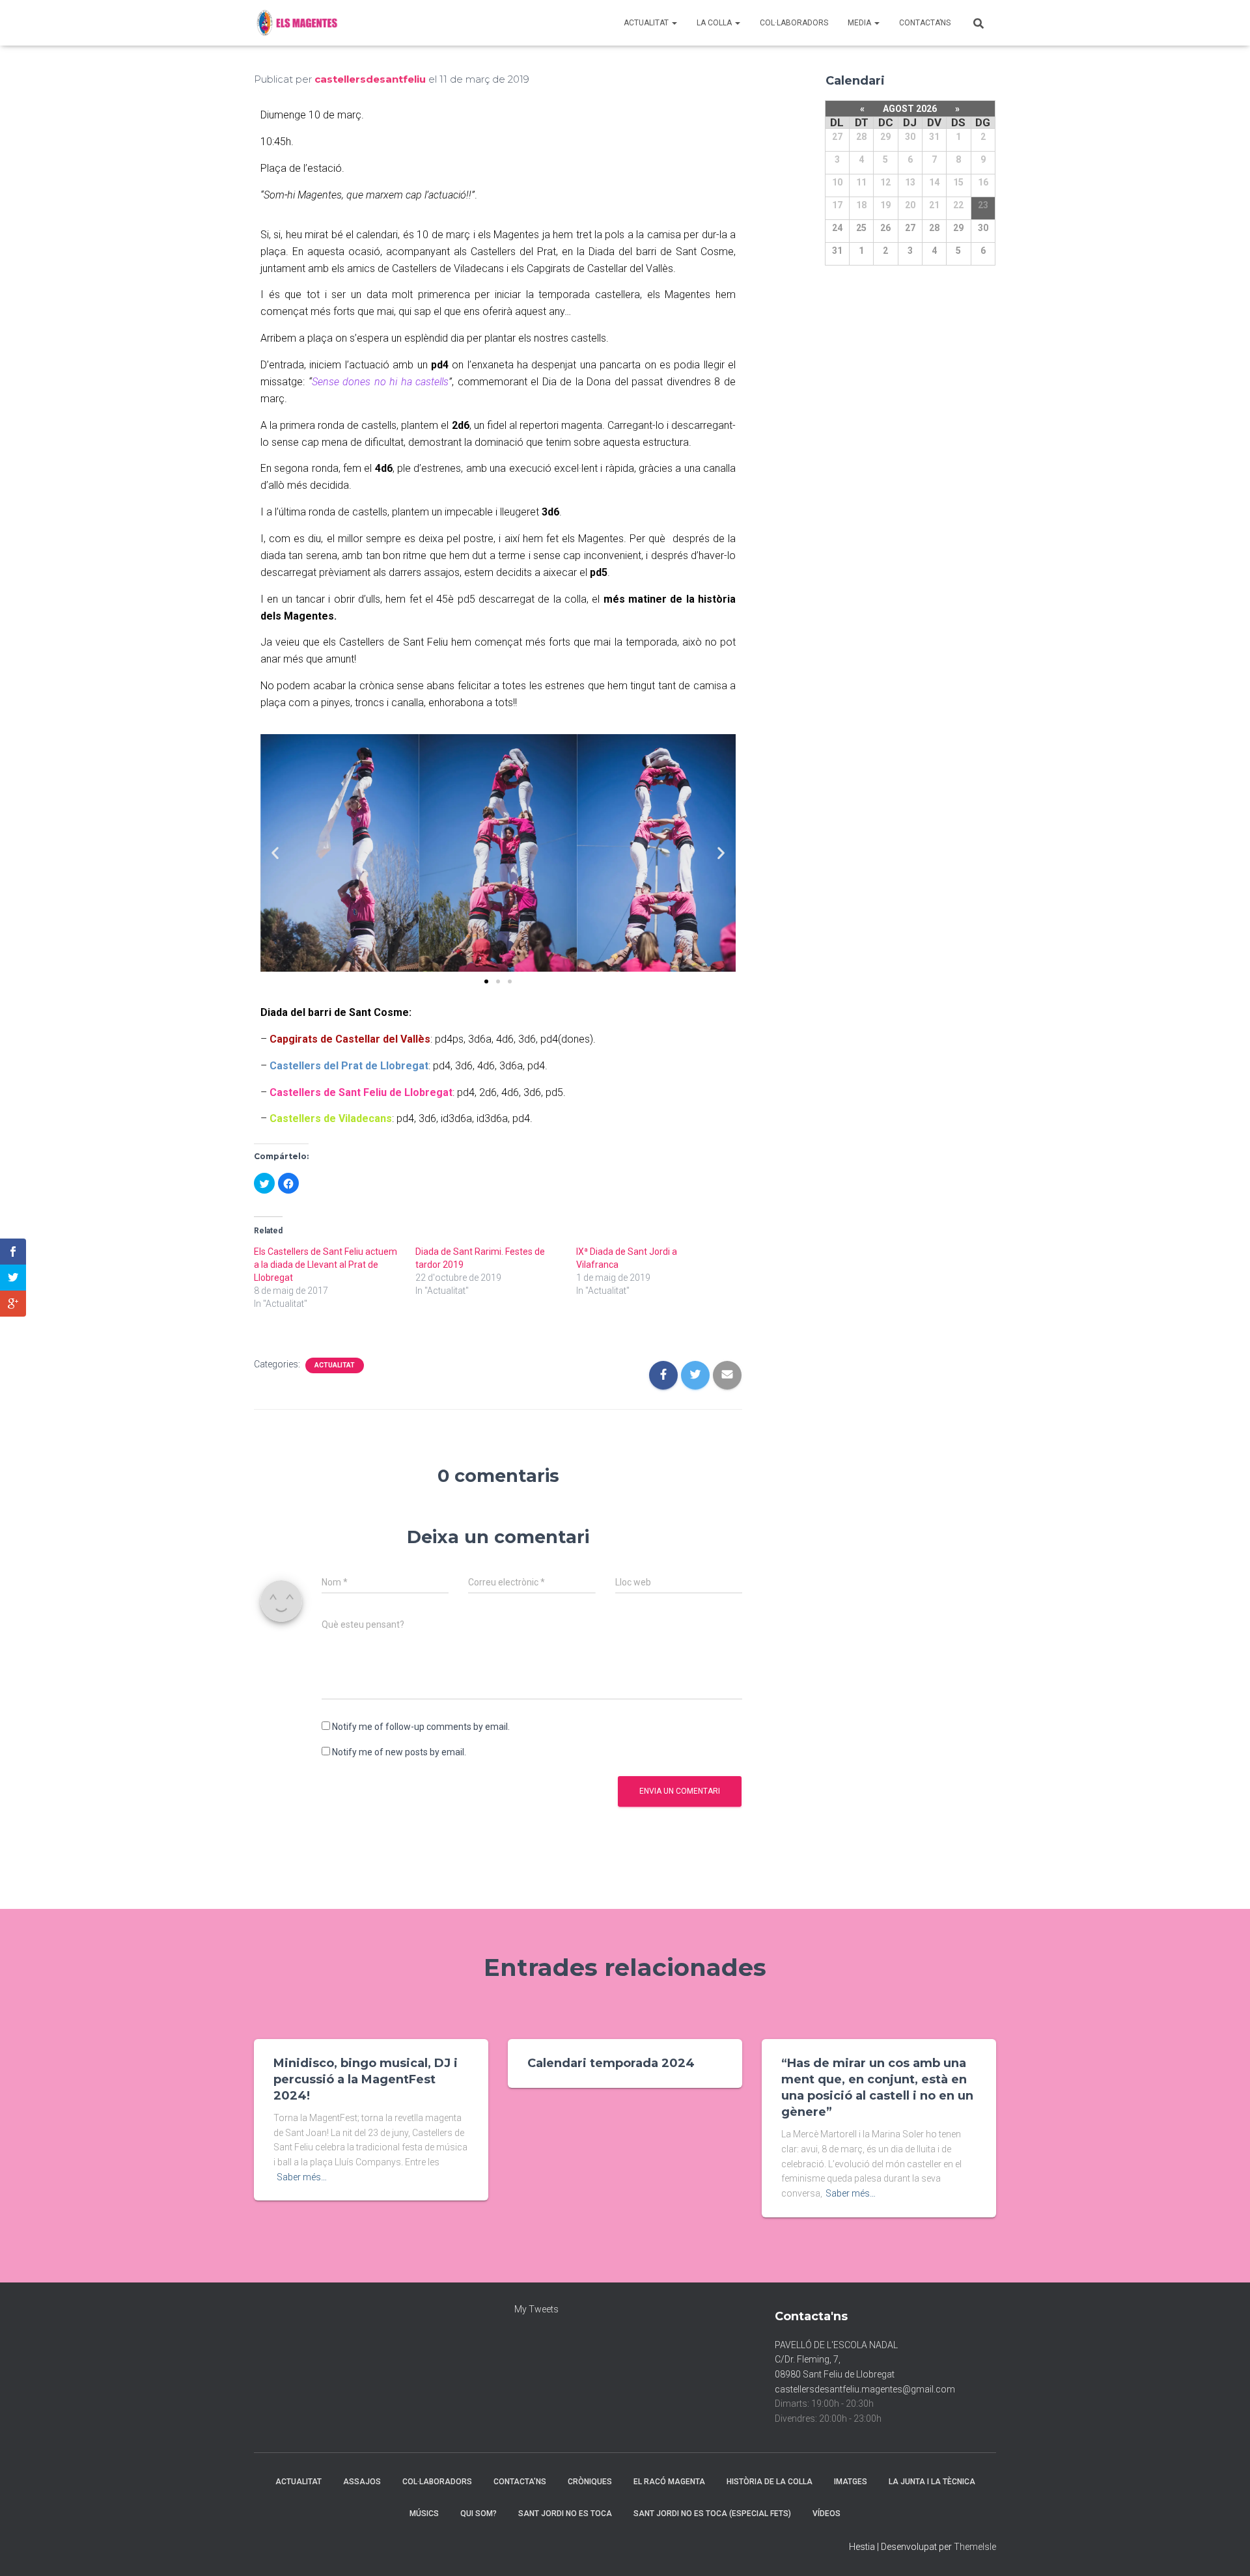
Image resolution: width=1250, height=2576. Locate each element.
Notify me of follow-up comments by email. (421, 1727)
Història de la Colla (770, 2482)
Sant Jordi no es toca (565, 2514)
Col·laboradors (794, 23)
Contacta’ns (925, 23)
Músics (424, 2514)
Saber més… (302, 2177)
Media (860, 23)
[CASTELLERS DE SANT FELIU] (299, 23)
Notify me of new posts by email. (399, 1752)
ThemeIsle (975, 2547)
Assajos (362, 2482)
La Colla (715, 23)
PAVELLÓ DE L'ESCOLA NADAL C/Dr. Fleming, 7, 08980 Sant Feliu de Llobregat (836, 2360)
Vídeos (826, 2514)
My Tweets (536, 2309)
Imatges (851, 2482)
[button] (486, 981)
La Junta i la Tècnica (932, 2482)
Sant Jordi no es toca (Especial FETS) (712, 2514)
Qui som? (479, 2514)
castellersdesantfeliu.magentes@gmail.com (865, 2389)
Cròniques (590, 2482)
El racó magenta (669, 2482)
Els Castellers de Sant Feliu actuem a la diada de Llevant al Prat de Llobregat (326, 1265)
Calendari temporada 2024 (611, 2063)
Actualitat (647, 23)
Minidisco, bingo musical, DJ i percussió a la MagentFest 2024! (366, 2079)
